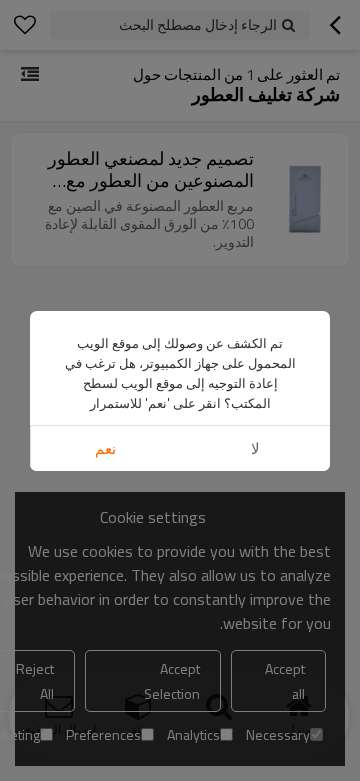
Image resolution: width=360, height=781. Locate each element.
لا (255, 448)
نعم (105, 448)
